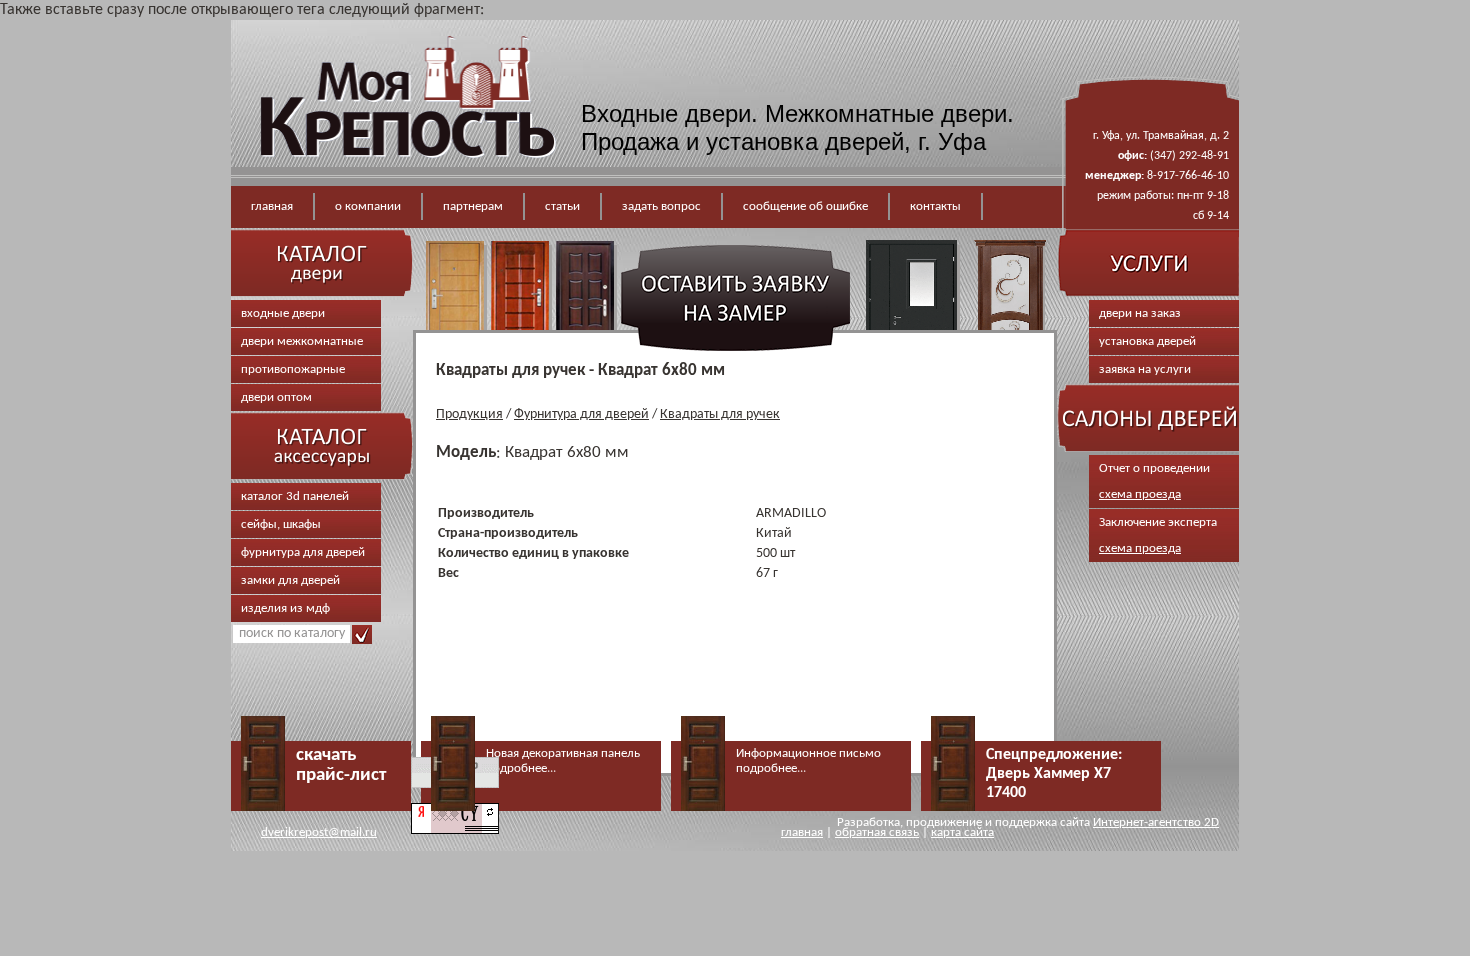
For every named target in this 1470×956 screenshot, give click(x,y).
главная (802, 832)
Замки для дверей (290, 580)
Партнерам (473, 206)
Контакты (935, 206)
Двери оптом (276, 397)
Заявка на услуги (1145, 369)
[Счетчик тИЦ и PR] (455, 830)
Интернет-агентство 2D (1156, 822)
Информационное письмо (808, 753)
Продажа (630, 141)
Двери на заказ (1140, 313)
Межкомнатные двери (886, 113)
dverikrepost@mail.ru (319, 832)
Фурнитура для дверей (303, 552)
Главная (272, 206)
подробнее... (521, 768)
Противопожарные (293, 369)
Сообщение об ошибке (805, 206)
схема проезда (1140, 494)
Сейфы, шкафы (281, 524)
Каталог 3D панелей (295, 496)
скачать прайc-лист (341, 765)
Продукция (469, 414)
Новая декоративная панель (563, 753)
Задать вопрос (661, 206)
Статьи (562, 206)
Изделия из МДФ (285, 608)
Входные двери (666, 113)
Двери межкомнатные (302, 341)
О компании (368, 206)
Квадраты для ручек (720, 414)
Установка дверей (1147, 341)
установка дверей (805, 141)
